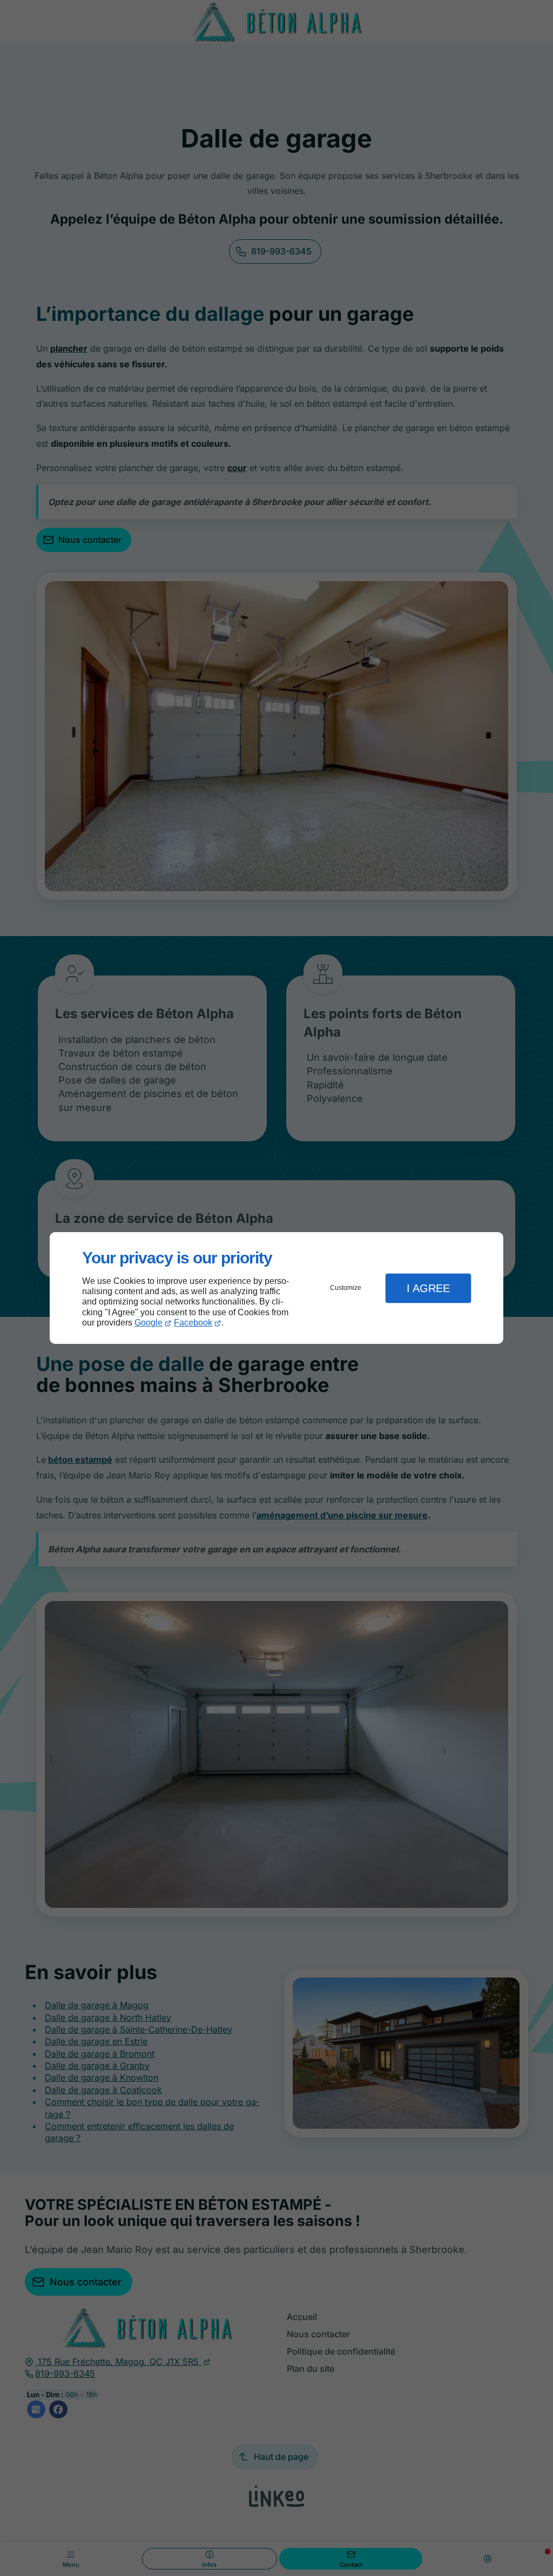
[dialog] (276, 1288)
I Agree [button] (428, 1288)
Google (149, 1323)
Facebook (193, 1323)
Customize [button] (346, 1288)
